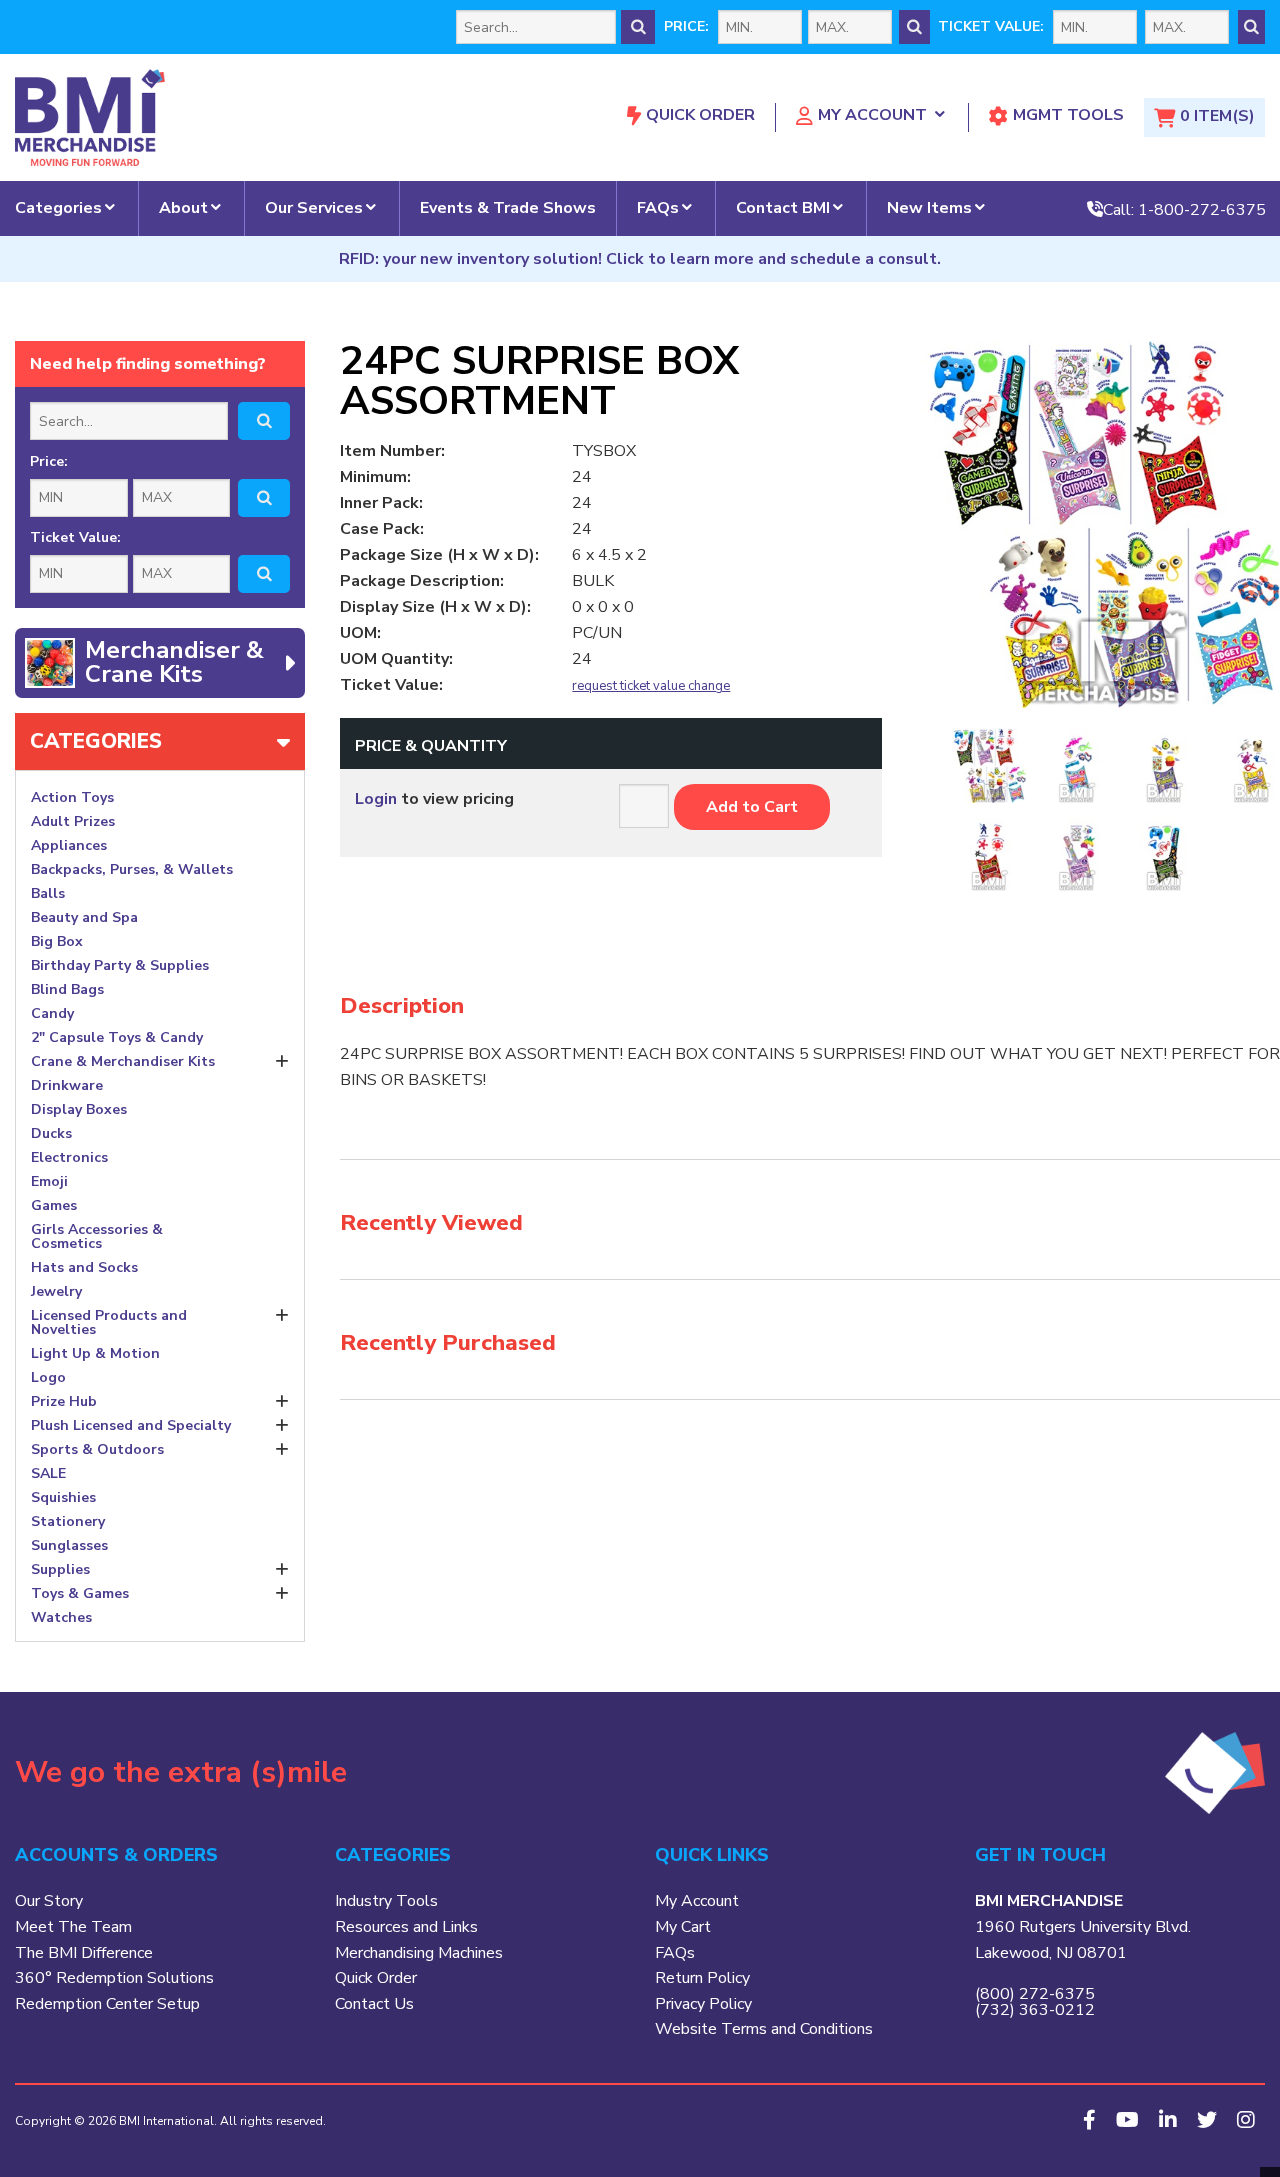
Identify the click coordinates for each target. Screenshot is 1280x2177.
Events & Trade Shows (508, 208)
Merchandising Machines (419, 1953)
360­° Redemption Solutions (114, 1978)
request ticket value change (651, 686)
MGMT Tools (1068, 115)
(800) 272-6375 (1035, 1994)
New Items (929, 208)
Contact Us (374, 2004)
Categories (58, 208)
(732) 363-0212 (1035, 2010)
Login (376, 799)
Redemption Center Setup (107, 2004)
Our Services (314, 208)
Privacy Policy (703, 2004)
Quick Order (700, 115)
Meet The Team (73, 1927)
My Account (872, 115)
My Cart (683, 1927)
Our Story (49, 1901)
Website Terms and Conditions (764, 2029)
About (183, 208)
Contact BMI (783, 208)
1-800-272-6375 (1202, 209)
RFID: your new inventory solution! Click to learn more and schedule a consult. (640, 259)
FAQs (658, 208)
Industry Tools (386, 1901)
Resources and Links (406, 1927)
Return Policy (702, 1978)
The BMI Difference (84, 1953)
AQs (679, 1953)
